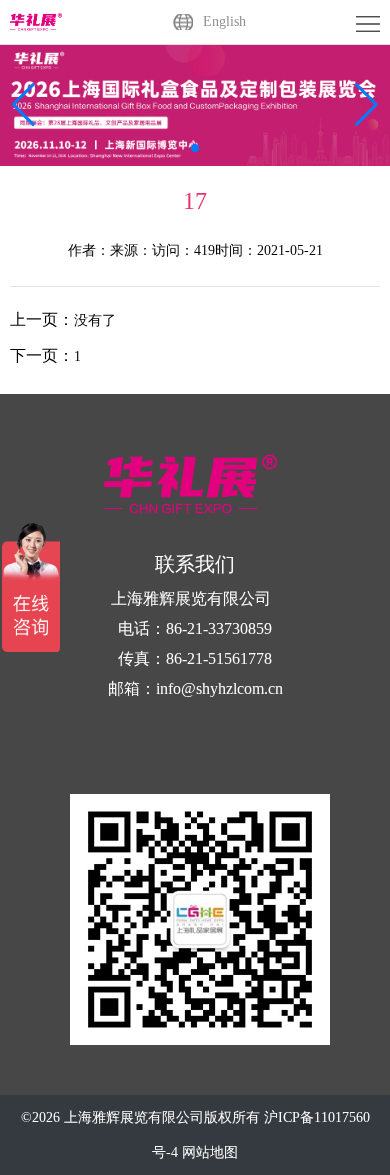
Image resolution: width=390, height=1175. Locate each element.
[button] (366, 105)
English (224, 21)
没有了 (95, 320)
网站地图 (210, 1152)
